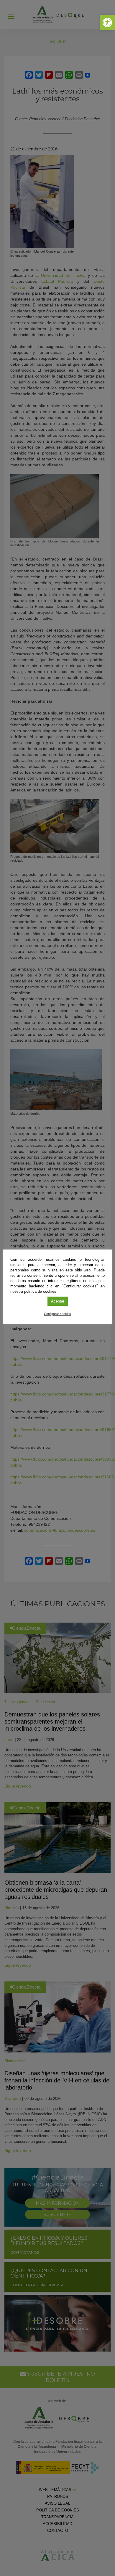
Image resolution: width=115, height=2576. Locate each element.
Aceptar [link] (58, 1301)
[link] (107, 23)
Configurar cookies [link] (57, 1314)
